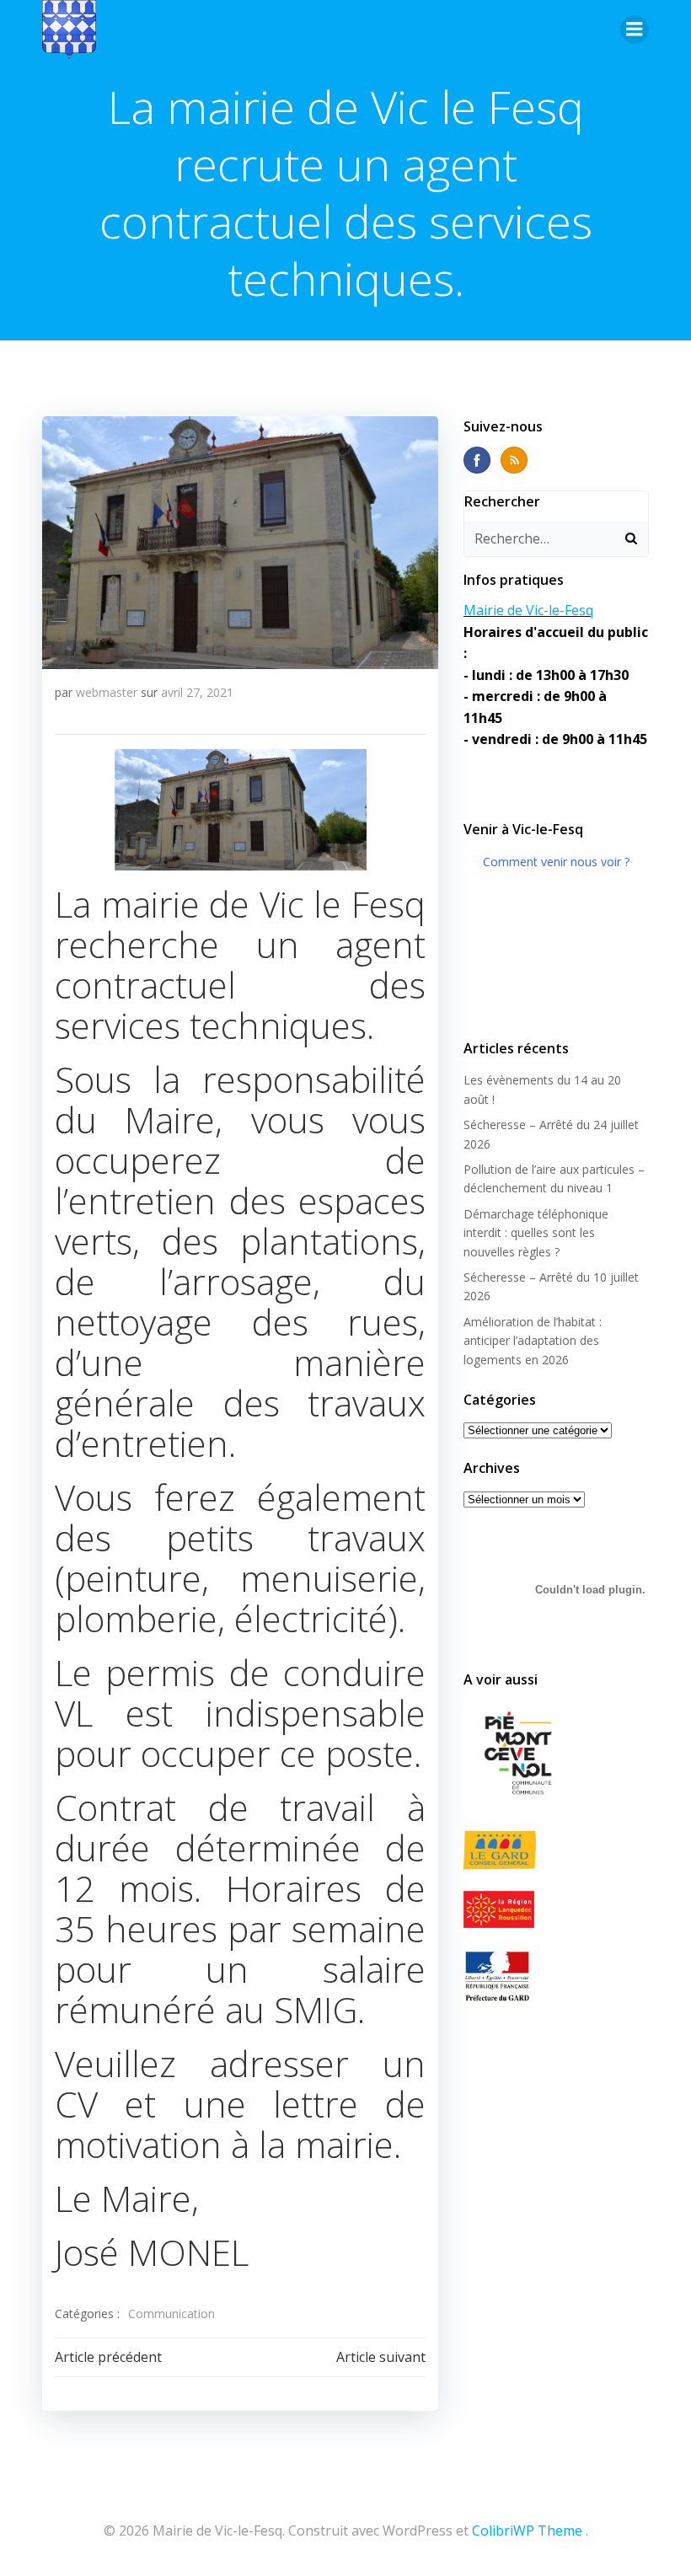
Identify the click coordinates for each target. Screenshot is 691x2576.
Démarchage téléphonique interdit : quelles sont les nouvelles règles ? (536, 1233)
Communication (171, 2314)
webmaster (107, 692)
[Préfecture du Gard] (556, 1976)
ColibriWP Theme (527, 2530)
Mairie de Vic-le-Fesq (528, 610)
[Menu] (635, 29)
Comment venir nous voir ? (556, 862)
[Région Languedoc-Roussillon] (556, 1909)
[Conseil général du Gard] (556, 1850)
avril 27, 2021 (197, 692)
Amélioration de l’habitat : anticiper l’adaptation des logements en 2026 (533, 1341)
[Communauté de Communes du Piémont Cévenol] (556, 1754)
